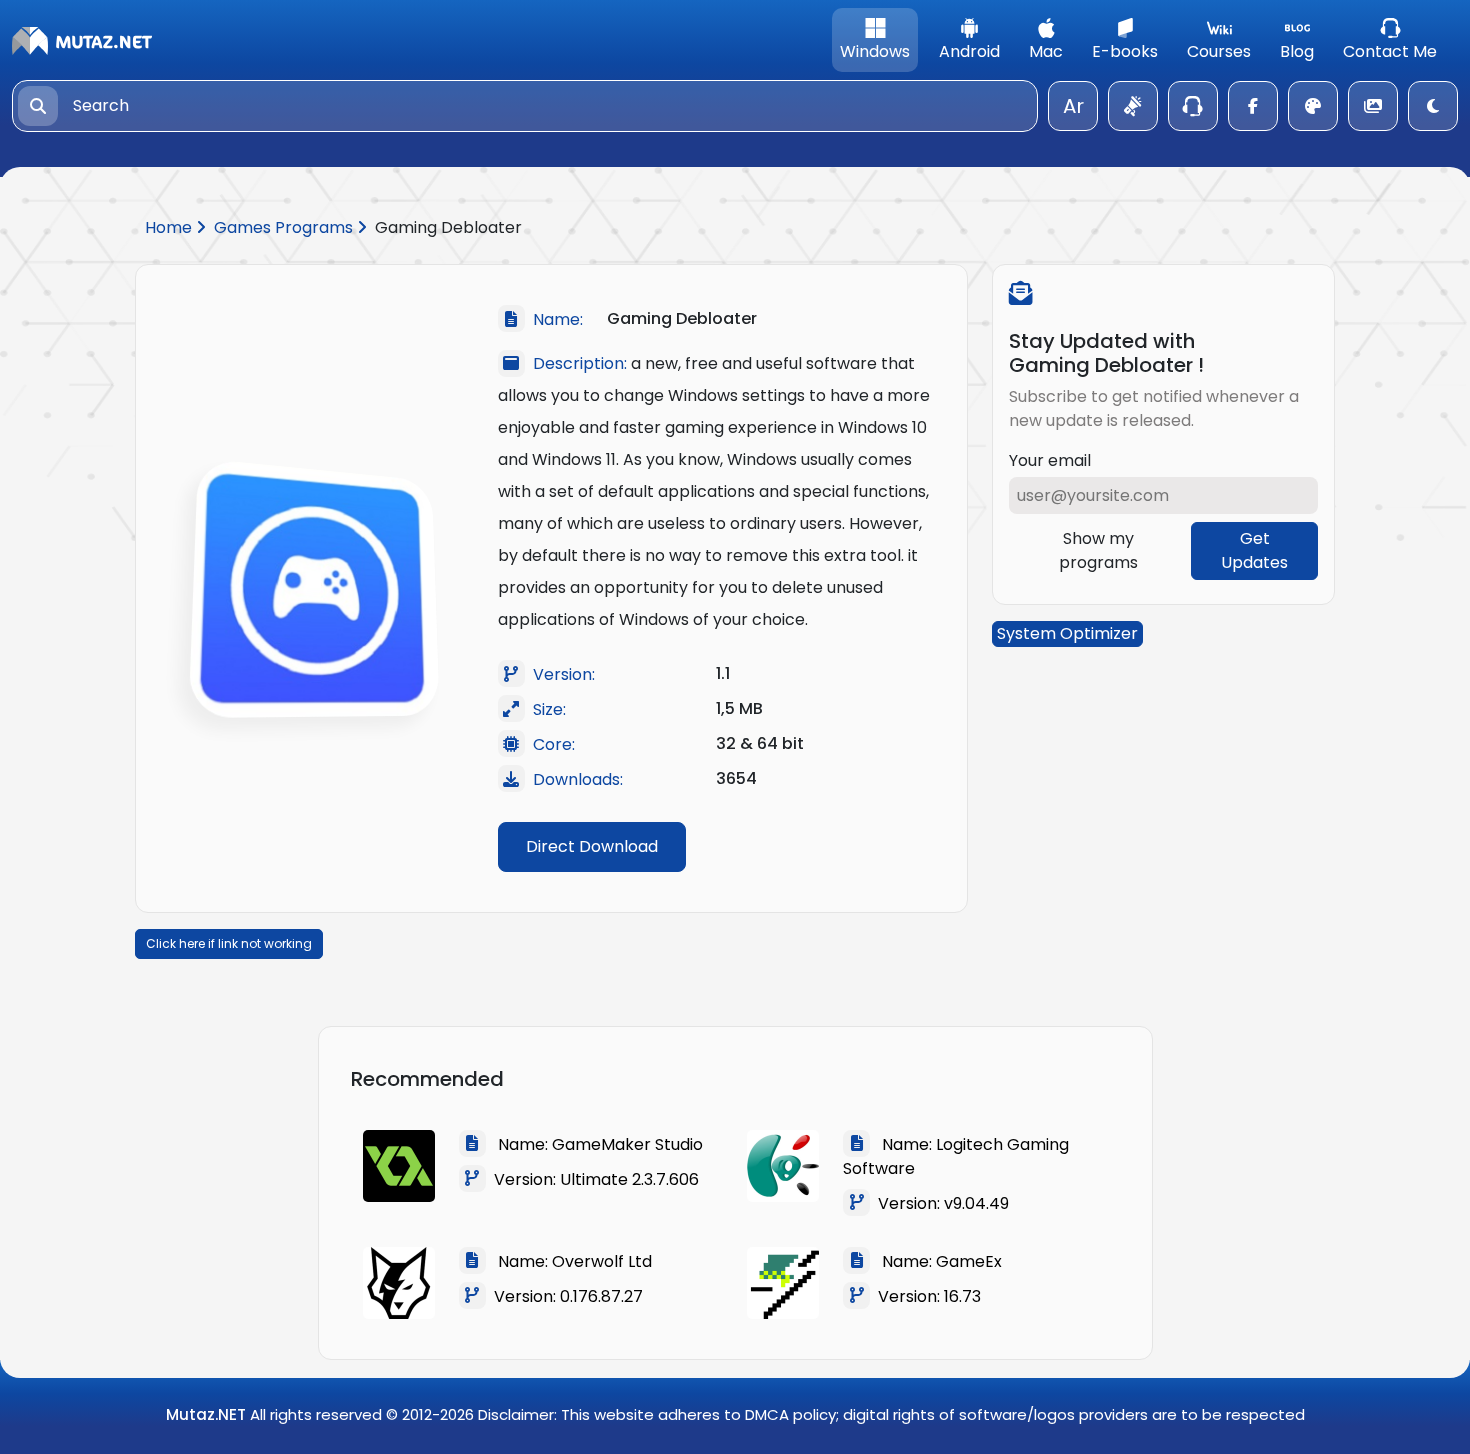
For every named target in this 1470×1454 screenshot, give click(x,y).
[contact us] (1193, 106)
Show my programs (1098, 550)
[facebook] (1253, 106)
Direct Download (592, 846)
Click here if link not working (229, 943)
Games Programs (285, 227)
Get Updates (1254, 550)
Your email (1050, 460)
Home (170, 227)
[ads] (1133, 106)
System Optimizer (1067, 633)
